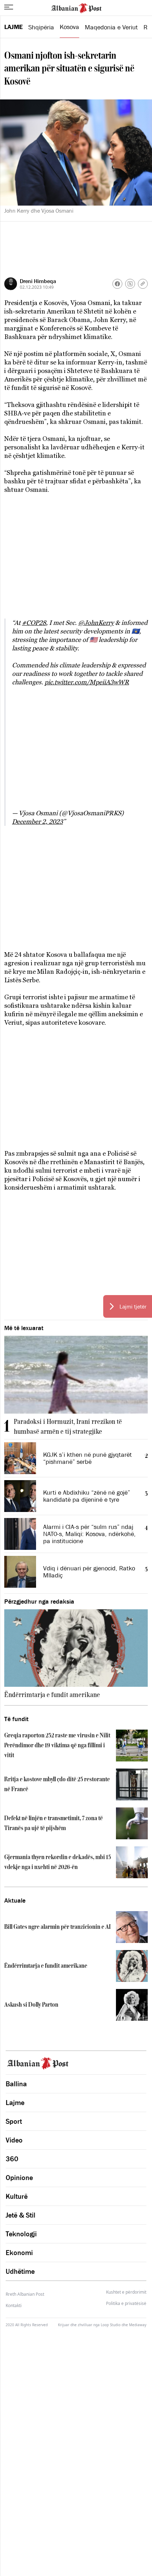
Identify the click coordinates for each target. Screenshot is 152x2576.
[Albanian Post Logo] (76, 7)
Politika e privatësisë (126, 2304)
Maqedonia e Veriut (111, 27)
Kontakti (14, 2305)
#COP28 (34, 623)
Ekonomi (19, 2253)
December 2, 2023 (37, 821)
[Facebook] (117, 284)
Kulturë (17, 2196)
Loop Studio (111, 2325)
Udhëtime (20, 2271)
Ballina (16, 2084)
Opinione (19, 2178)
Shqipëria (41, 27)
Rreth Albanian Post (25, 2294)
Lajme (13, 27)
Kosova (69, 27)
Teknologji (21, 2234)
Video (14, 2140)
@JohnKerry (96, 623)
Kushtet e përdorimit (126, 2292)
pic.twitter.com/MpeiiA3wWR (87, 682)
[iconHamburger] (9, 7)
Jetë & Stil (21, 2215)
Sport (14, 2121)
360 (12, 2159)
